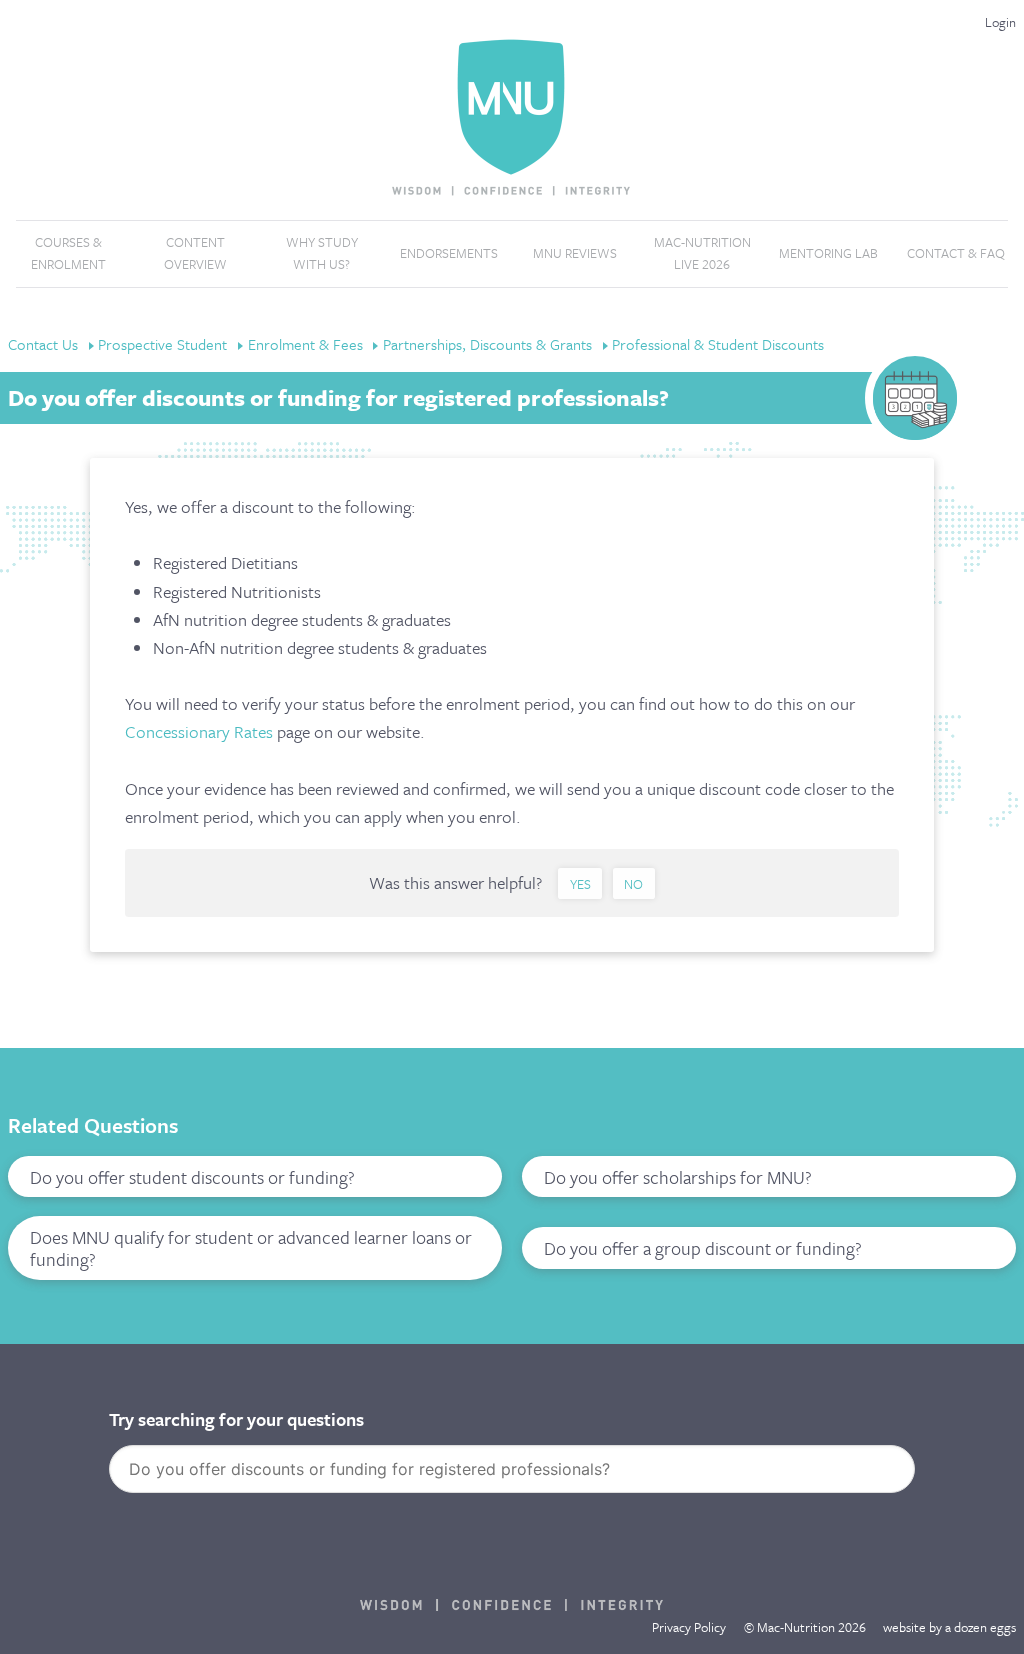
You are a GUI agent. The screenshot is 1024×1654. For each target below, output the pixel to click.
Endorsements (449, 253)
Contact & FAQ (956, 253)
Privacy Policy (689, 1627)
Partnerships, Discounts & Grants (489, 344)
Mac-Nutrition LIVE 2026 (702, 253)
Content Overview (195, 253)
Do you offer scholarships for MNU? (678, 1177)
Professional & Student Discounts (718, 344)
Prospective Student (164, 344)
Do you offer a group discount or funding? (703, 1248)
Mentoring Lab (828, 253)
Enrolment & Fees (307, 344)
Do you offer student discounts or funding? (192, 1177)
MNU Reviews (575, 253)
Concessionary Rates (199, 731)
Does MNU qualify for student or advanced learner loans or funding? (251, 1248)
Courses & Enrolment (68, 253)
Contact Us (45, 344)
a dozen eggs (980, 1627)
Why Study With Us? (322, 253)
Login (1000, 22)
